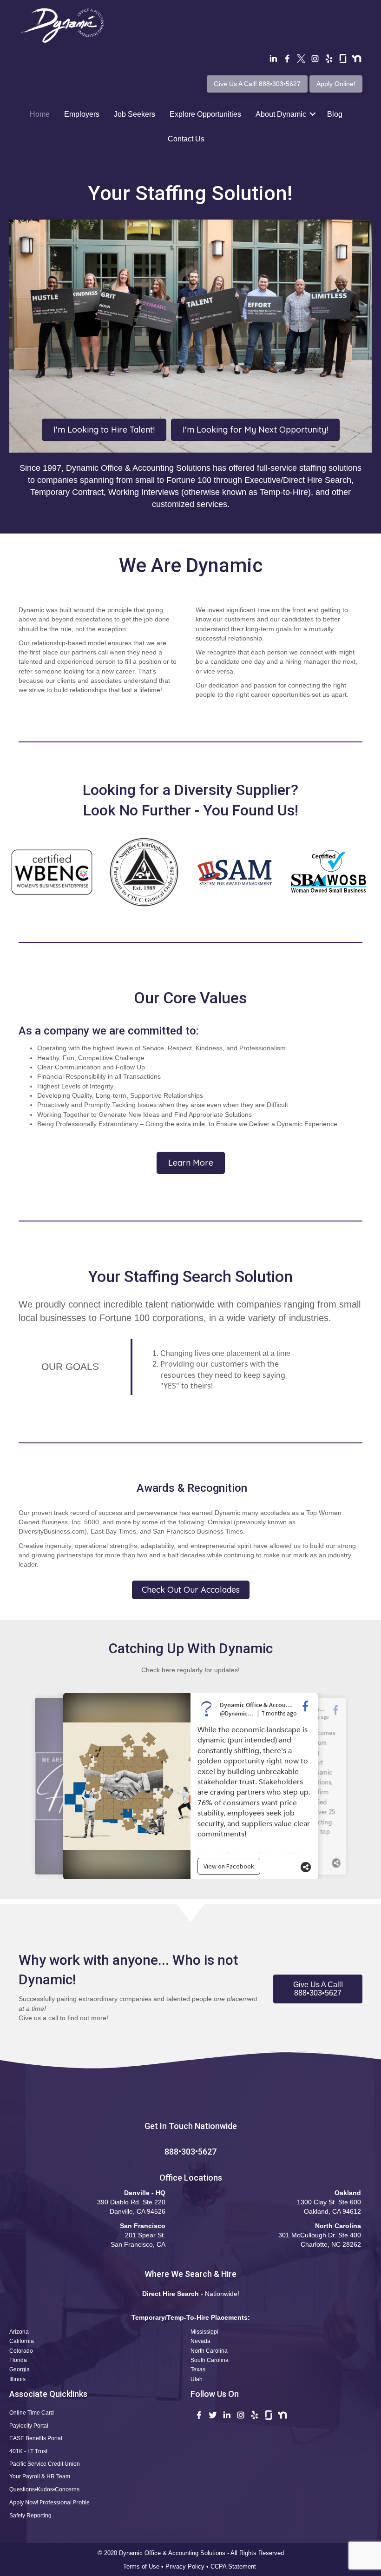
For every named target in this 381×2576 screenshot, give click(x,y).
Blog (335, 114)
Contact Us (186, 139)
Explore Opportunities (205, 114)
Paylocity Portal (29, 2426)
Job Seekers (135, 114)
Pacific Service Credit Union (45, 2464)
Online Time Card (32, 2413)
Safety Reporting (30, 2516)
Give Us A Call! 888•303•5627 (257, 84)
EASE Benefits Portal (36, 2438)
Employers (82, 114)
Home (40, 114)
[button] (318, 1989)
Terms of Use (141, 2566)
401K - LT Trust (28, 2451)
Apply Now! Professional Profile (49, 2502)
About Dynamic (281, 114)
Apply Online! (336, 84)
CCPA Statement (234, 2566)
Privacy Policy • (188, 2566)
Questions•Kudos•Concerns (44, 2489)
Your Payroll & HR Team (40, 2476)
